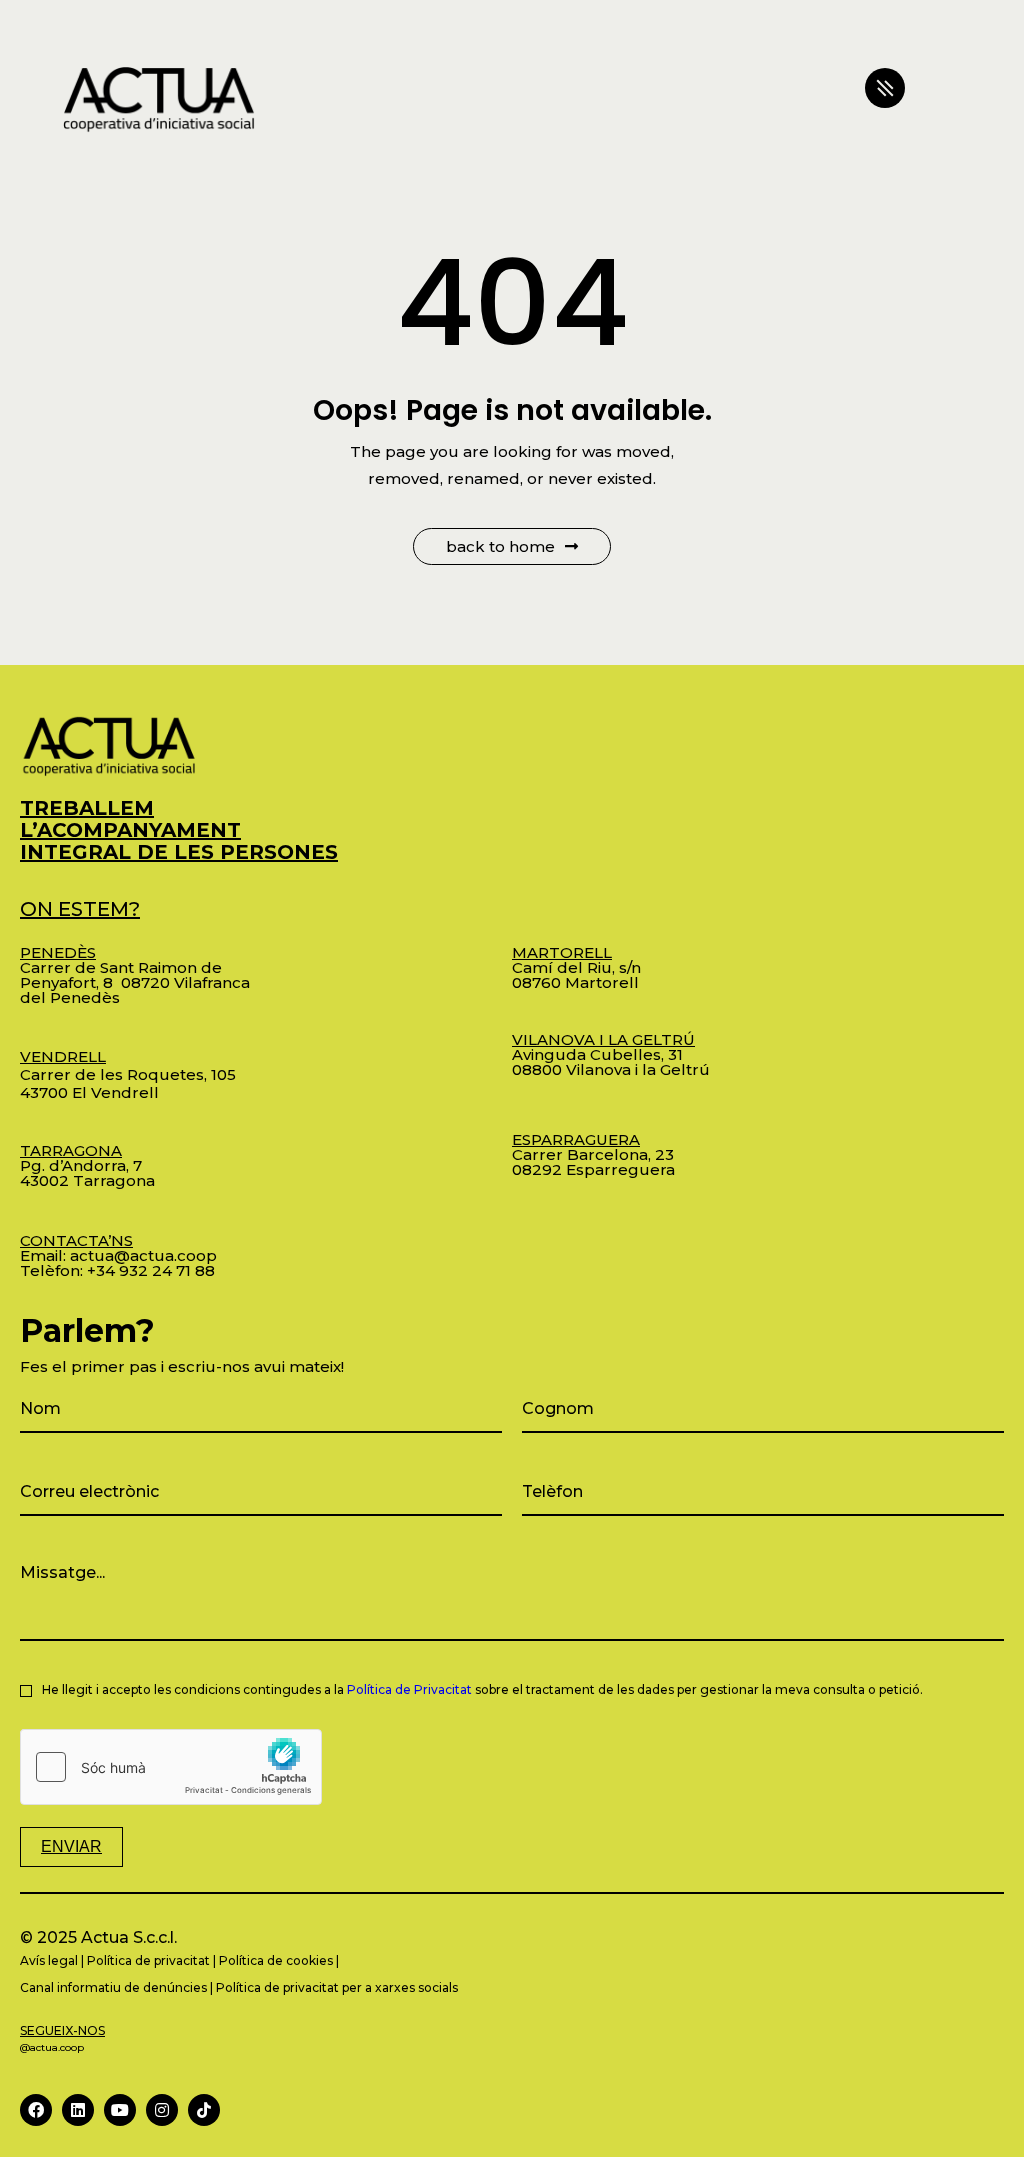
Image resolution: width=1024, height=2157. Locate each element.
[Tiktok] (204, 2110)
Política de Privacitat (409, 1689)
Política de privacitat (148, 1960)
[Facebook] (36, 2110)
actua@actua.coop (143, 1255)
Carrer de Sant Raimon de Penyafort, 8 (121, 967)
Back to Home (500, 546)
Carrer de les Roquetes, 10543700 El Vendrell (128, 1074)
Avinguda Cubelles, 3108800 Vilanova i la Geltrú (611, 1054)
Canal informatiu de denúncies (113, 1987)
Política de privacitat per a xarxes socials (337, 1987)
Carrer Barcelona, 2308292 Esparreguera (593, 1154)
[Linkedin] (78, 2110)
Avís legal (49, 1960)
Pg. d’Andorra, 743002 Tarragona (87, 1165)
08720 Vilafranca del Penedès (135, 990)
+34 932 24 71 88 (151, 1270)
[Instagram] (162, 2110)
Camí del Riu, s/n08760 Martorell (576, 967)
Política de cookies (276, 1960)
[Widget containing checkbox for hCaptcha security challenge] (171, 1767)
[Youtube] (120, 2110)
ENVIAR (71, 1846)
